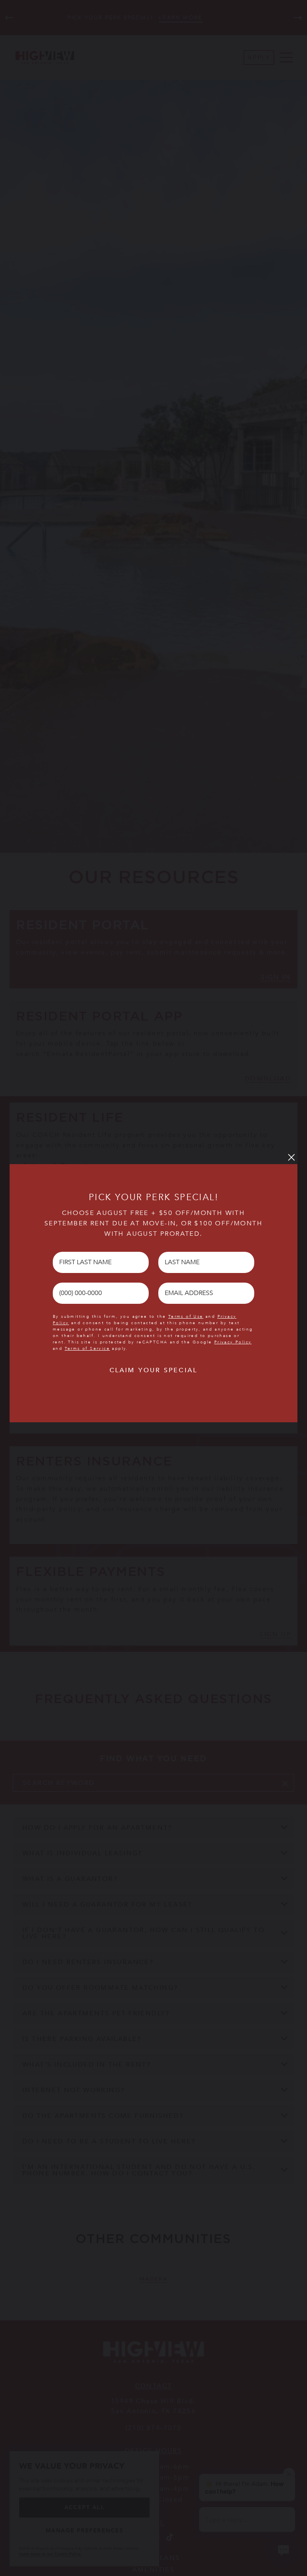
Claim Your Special (154, 1370)
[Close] (291, 1157)
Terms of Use (186, 1317)
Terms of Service (87, 1349)
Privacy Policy (233, 1342)
